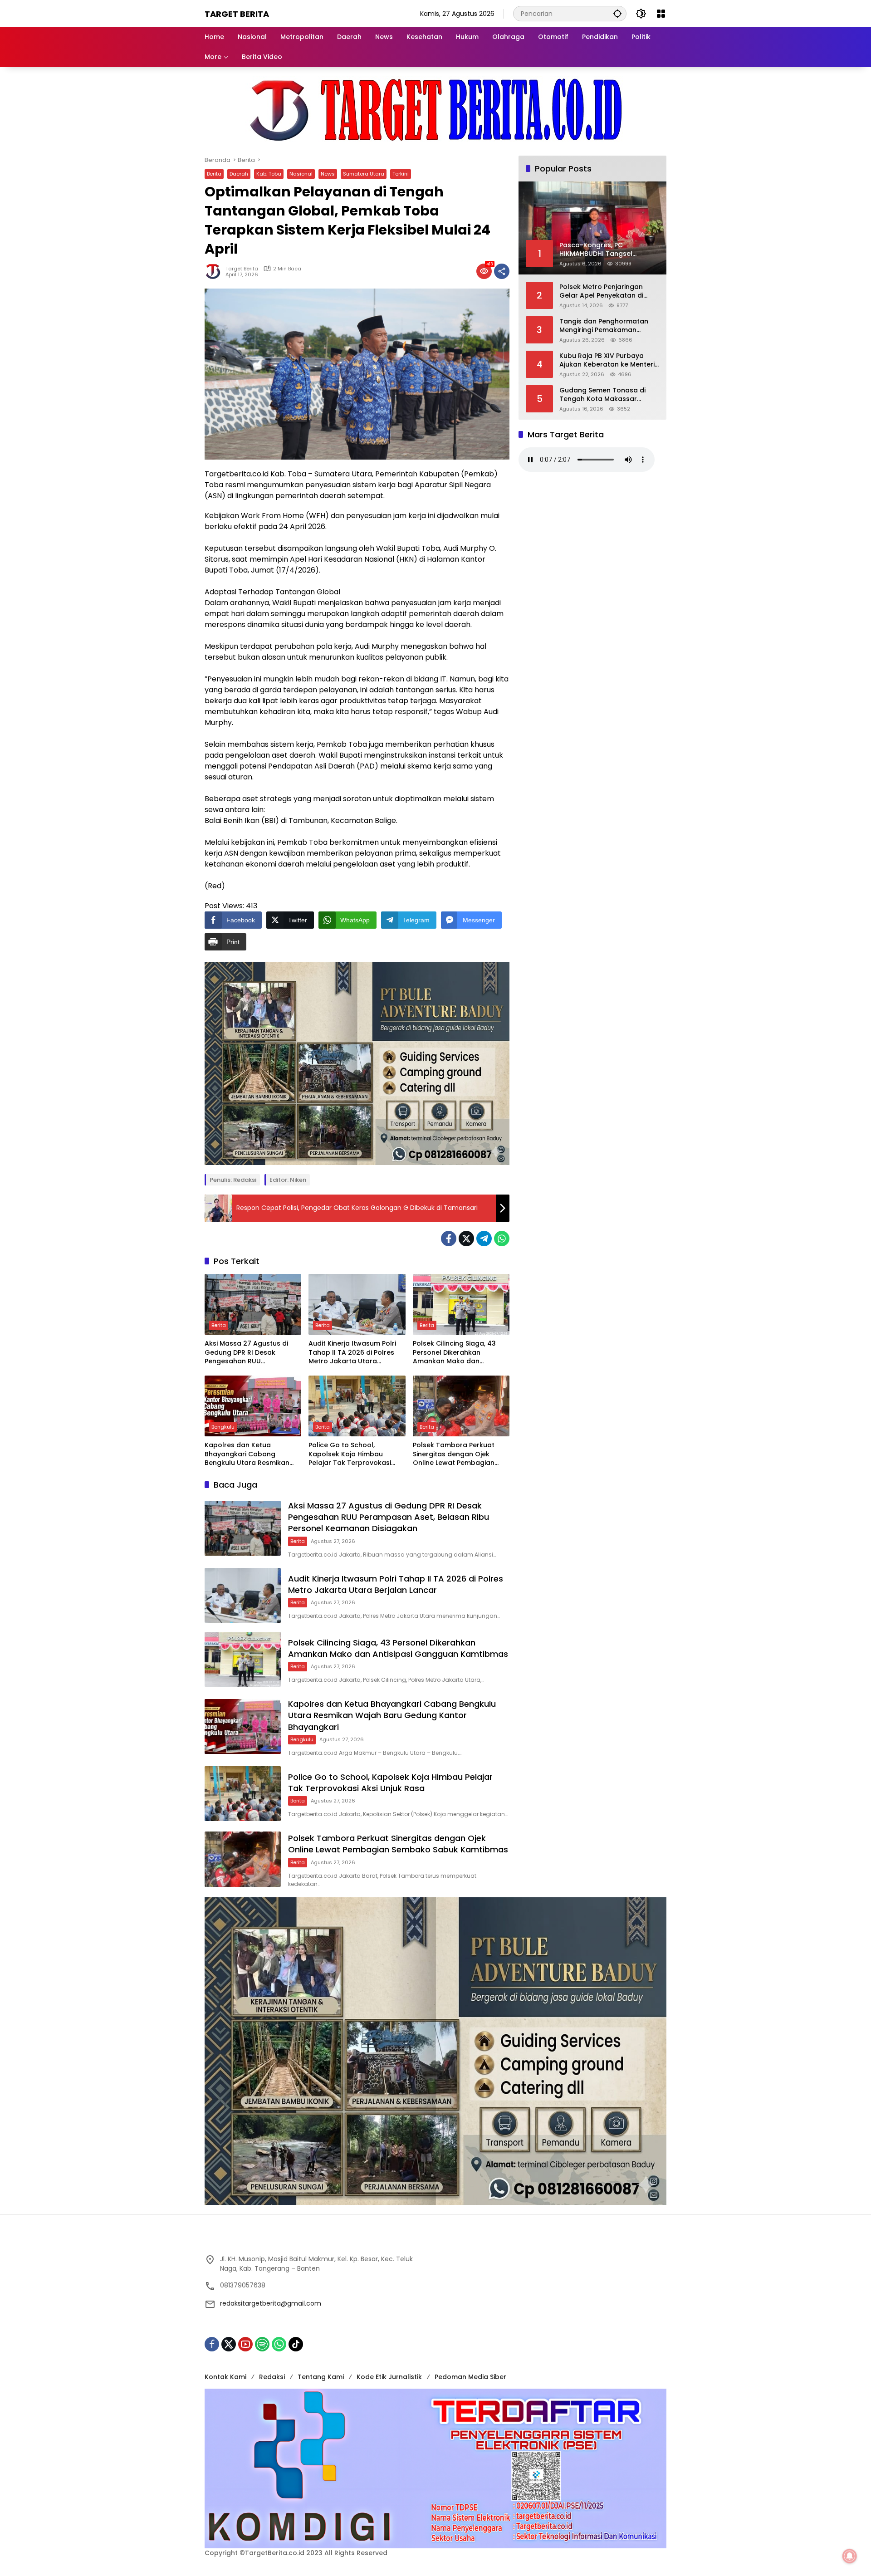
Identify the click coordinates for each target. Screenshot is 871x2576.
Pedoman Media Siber (470, 2377)
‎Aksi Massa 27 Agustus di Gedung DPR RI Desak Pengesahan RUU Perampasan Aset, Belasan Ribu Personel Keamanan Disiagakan (249, 1353)
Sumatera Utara (364, 174)
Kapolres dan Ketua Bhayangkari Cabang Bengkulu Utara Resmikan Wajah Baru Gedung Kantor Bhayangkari (250, 1454)
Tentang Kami (321, 2377)
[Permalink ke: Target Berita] (215, 271)
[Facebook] (449, 1239)
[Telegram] (484, 1239)
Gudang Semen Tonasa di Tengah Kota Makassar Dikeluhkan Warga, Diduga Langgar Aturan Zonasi (603, 394)
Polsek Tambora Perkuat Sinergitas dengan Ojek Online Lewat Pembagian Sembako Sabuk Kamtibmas (460, 1454)
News (328, 174)
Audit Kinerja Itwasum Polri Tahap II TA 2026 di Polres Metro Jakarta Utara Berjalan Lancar (352, 1353)
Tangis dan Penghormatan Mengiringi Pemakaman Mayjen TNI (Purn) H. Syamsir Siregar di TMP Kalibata (606, 326)
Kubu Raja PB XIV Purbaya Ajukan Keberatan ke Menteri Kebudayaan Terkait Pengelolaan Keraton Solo (607, 360)
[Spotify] (262, 2344)
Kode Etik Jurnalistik (389, 2377)
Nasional (301, 174)
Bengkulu (223, 1427)
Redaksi (272, 2377)
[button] (617, 13)
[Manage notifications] (850, 2556)
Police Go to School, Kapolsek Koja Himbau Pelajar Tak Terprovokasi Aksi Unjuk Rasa (350, 1454)
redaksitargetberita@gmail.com (271, 2303)
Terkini (401, 174)
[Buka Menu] (661, 14)
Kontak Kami (225, 2377)
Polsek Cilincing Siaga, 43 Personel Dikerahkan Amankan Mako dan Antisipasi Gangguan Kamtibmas (454, 1353)
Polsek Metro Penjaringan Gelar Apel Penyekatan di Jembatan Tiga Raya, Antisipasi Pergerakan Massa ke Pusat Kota (607, 291)
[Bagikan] (502, 271)
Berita (214, 174)
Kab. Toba (269, 174)
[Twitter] (466, 1239)
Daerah (239, 174)
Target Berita (237, 14)
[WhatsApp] (502, 1239)
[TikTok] (296, 2344)
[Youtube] (245, 2344)
